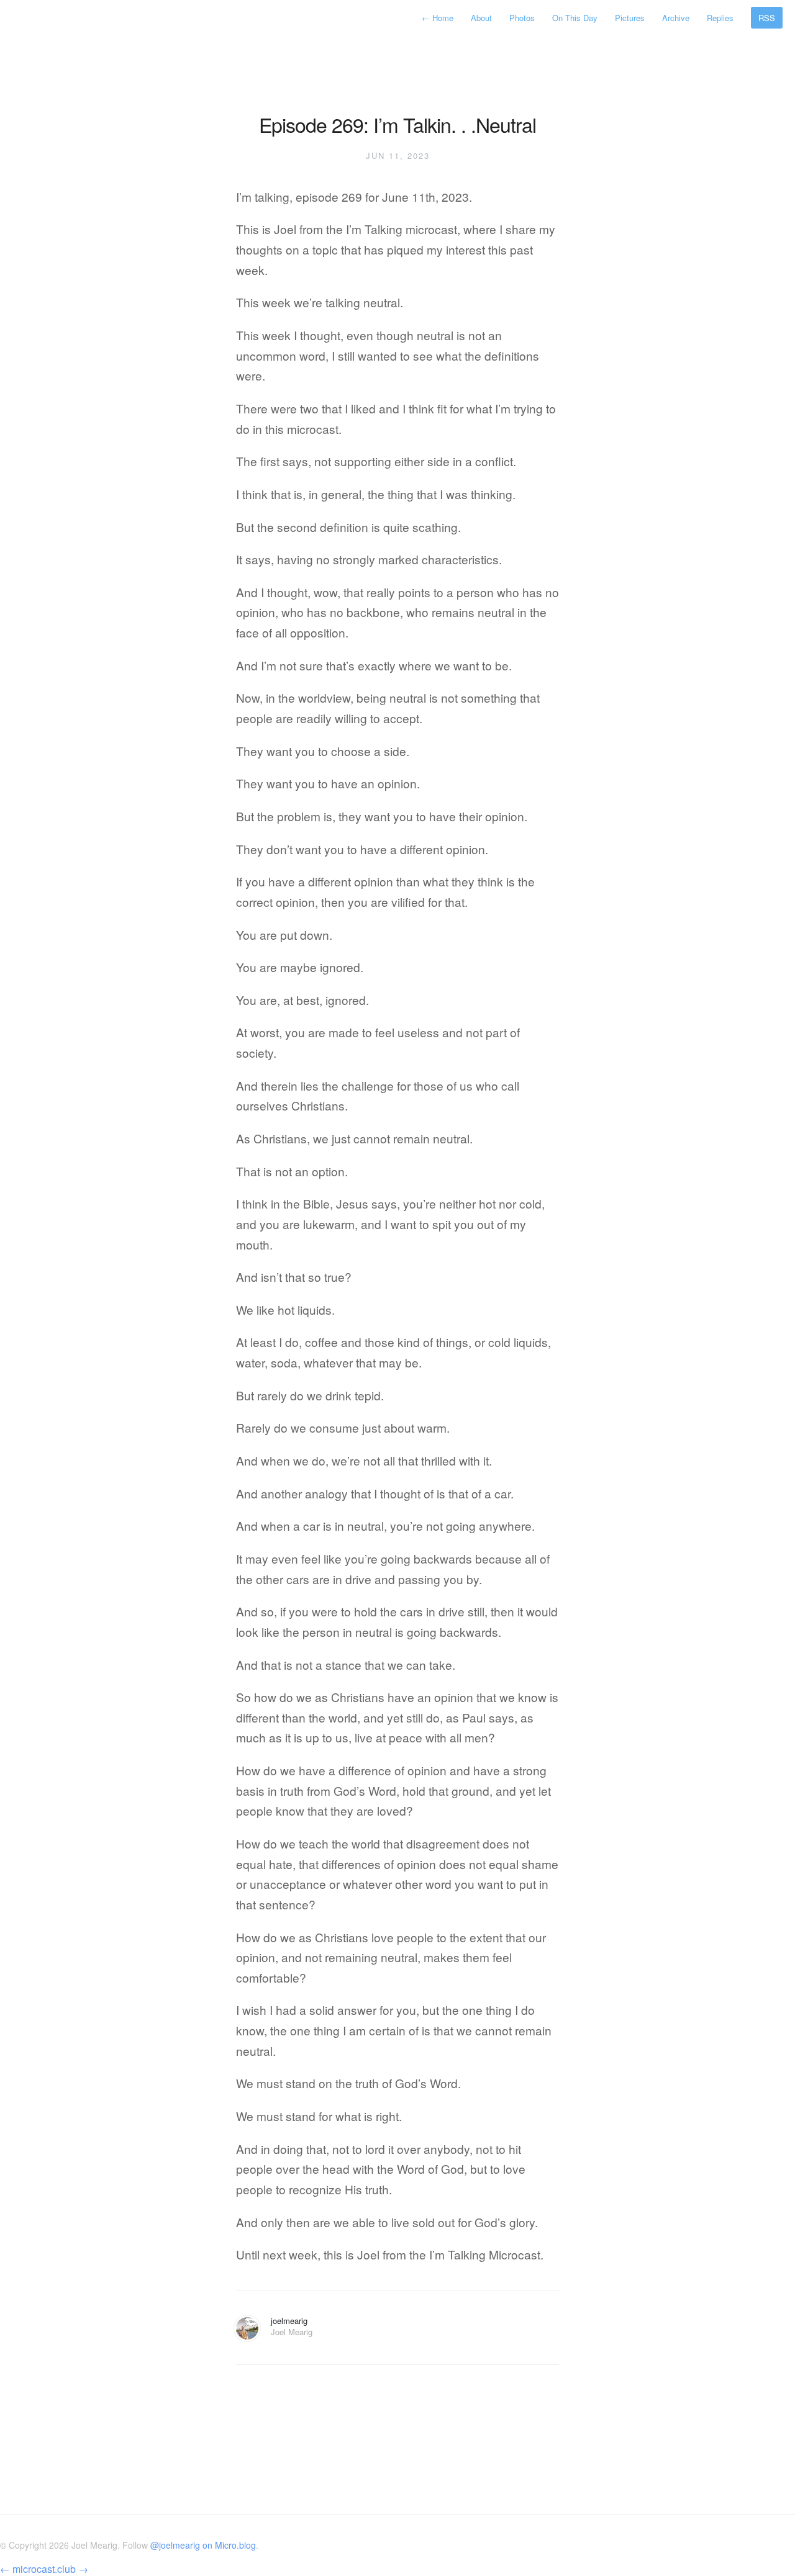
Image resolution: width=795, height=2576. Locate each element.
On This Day (575, 18)
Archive (676, 18)
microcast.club (44, 2569)
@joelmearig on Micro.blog (203, 2545)
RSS (767, 18)
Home (439, 18)
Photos (522, 18)
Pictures (630, 18)
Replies (720, 18)
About (481, 18)
